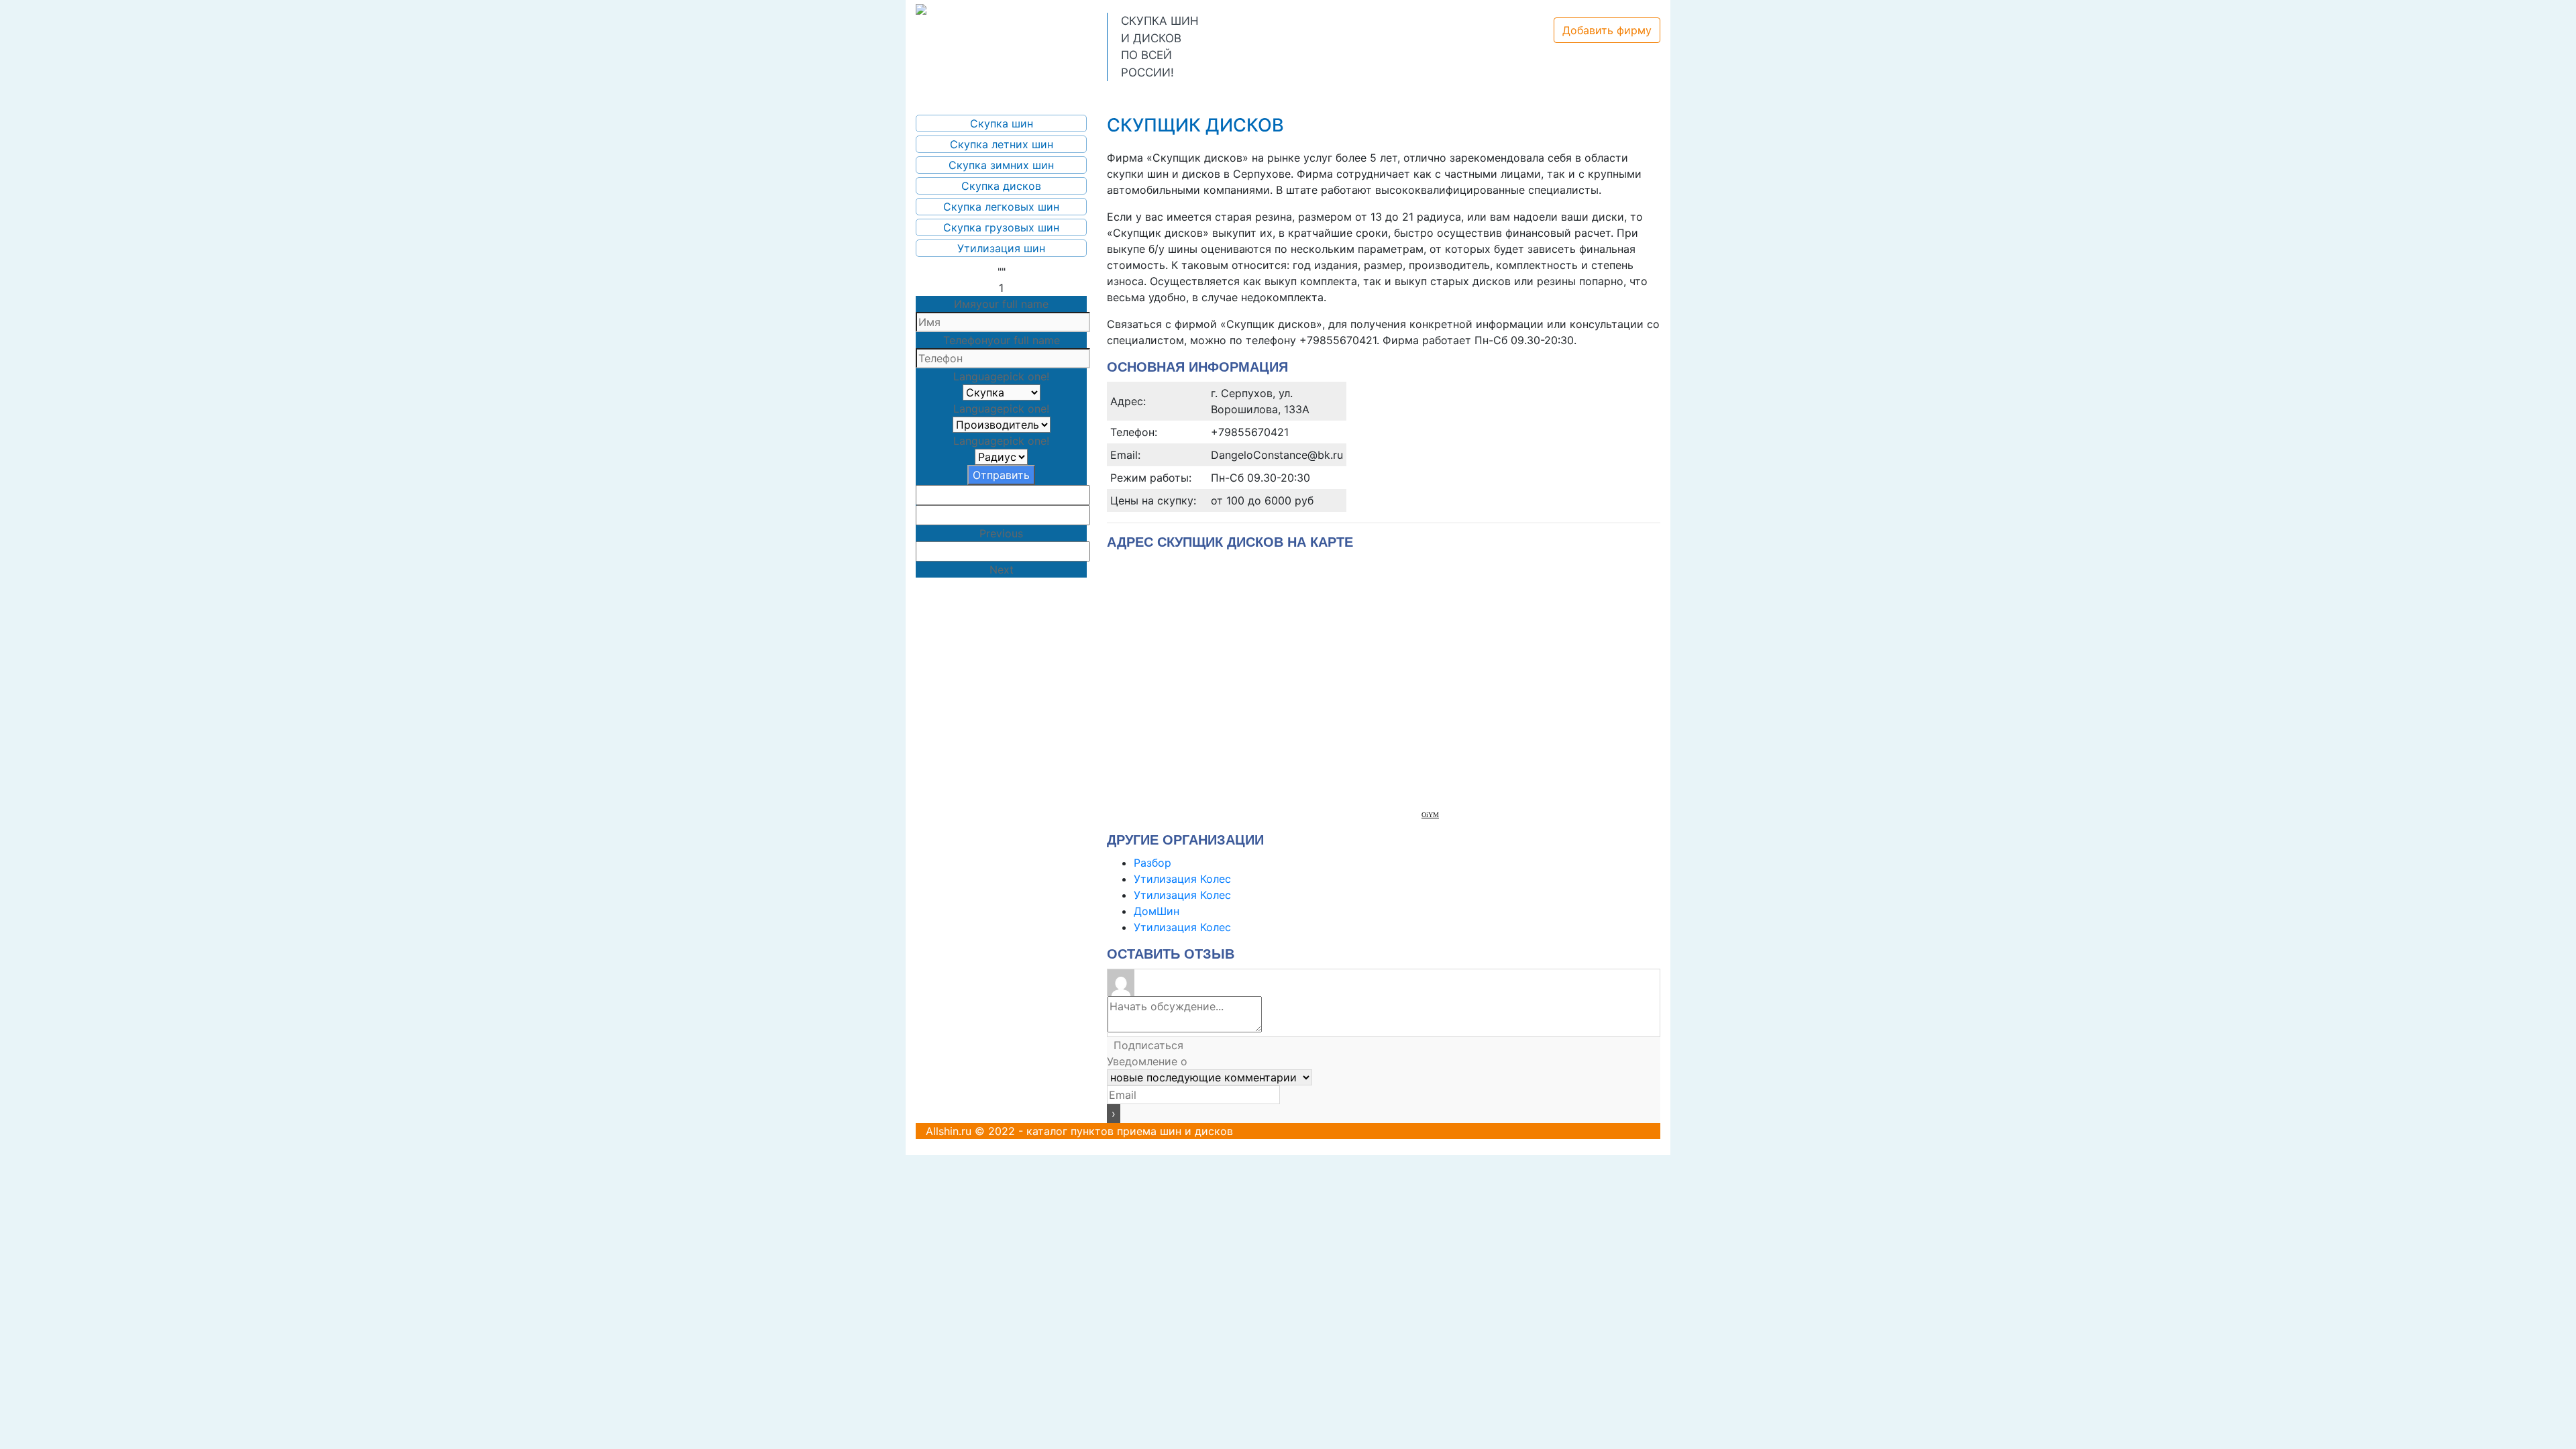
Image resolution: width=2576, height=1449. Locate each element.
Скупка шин (1002, 123)
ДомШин (1157, 911)
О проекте (1027, 95)
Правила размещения (1144, 95)
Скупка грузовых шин (1001, 227)
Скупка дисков (1001, 186)
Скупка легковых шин (1001, 207)
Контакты (1259, 95)
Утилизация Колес (1182, 879)
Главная (952, 95)
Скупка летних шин (1002, 144)
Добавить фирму (1607, 30)
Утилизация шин (1001, 248)
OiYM (1430, 815)
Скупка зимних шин (1001, 165)
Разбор (1152, 863)
